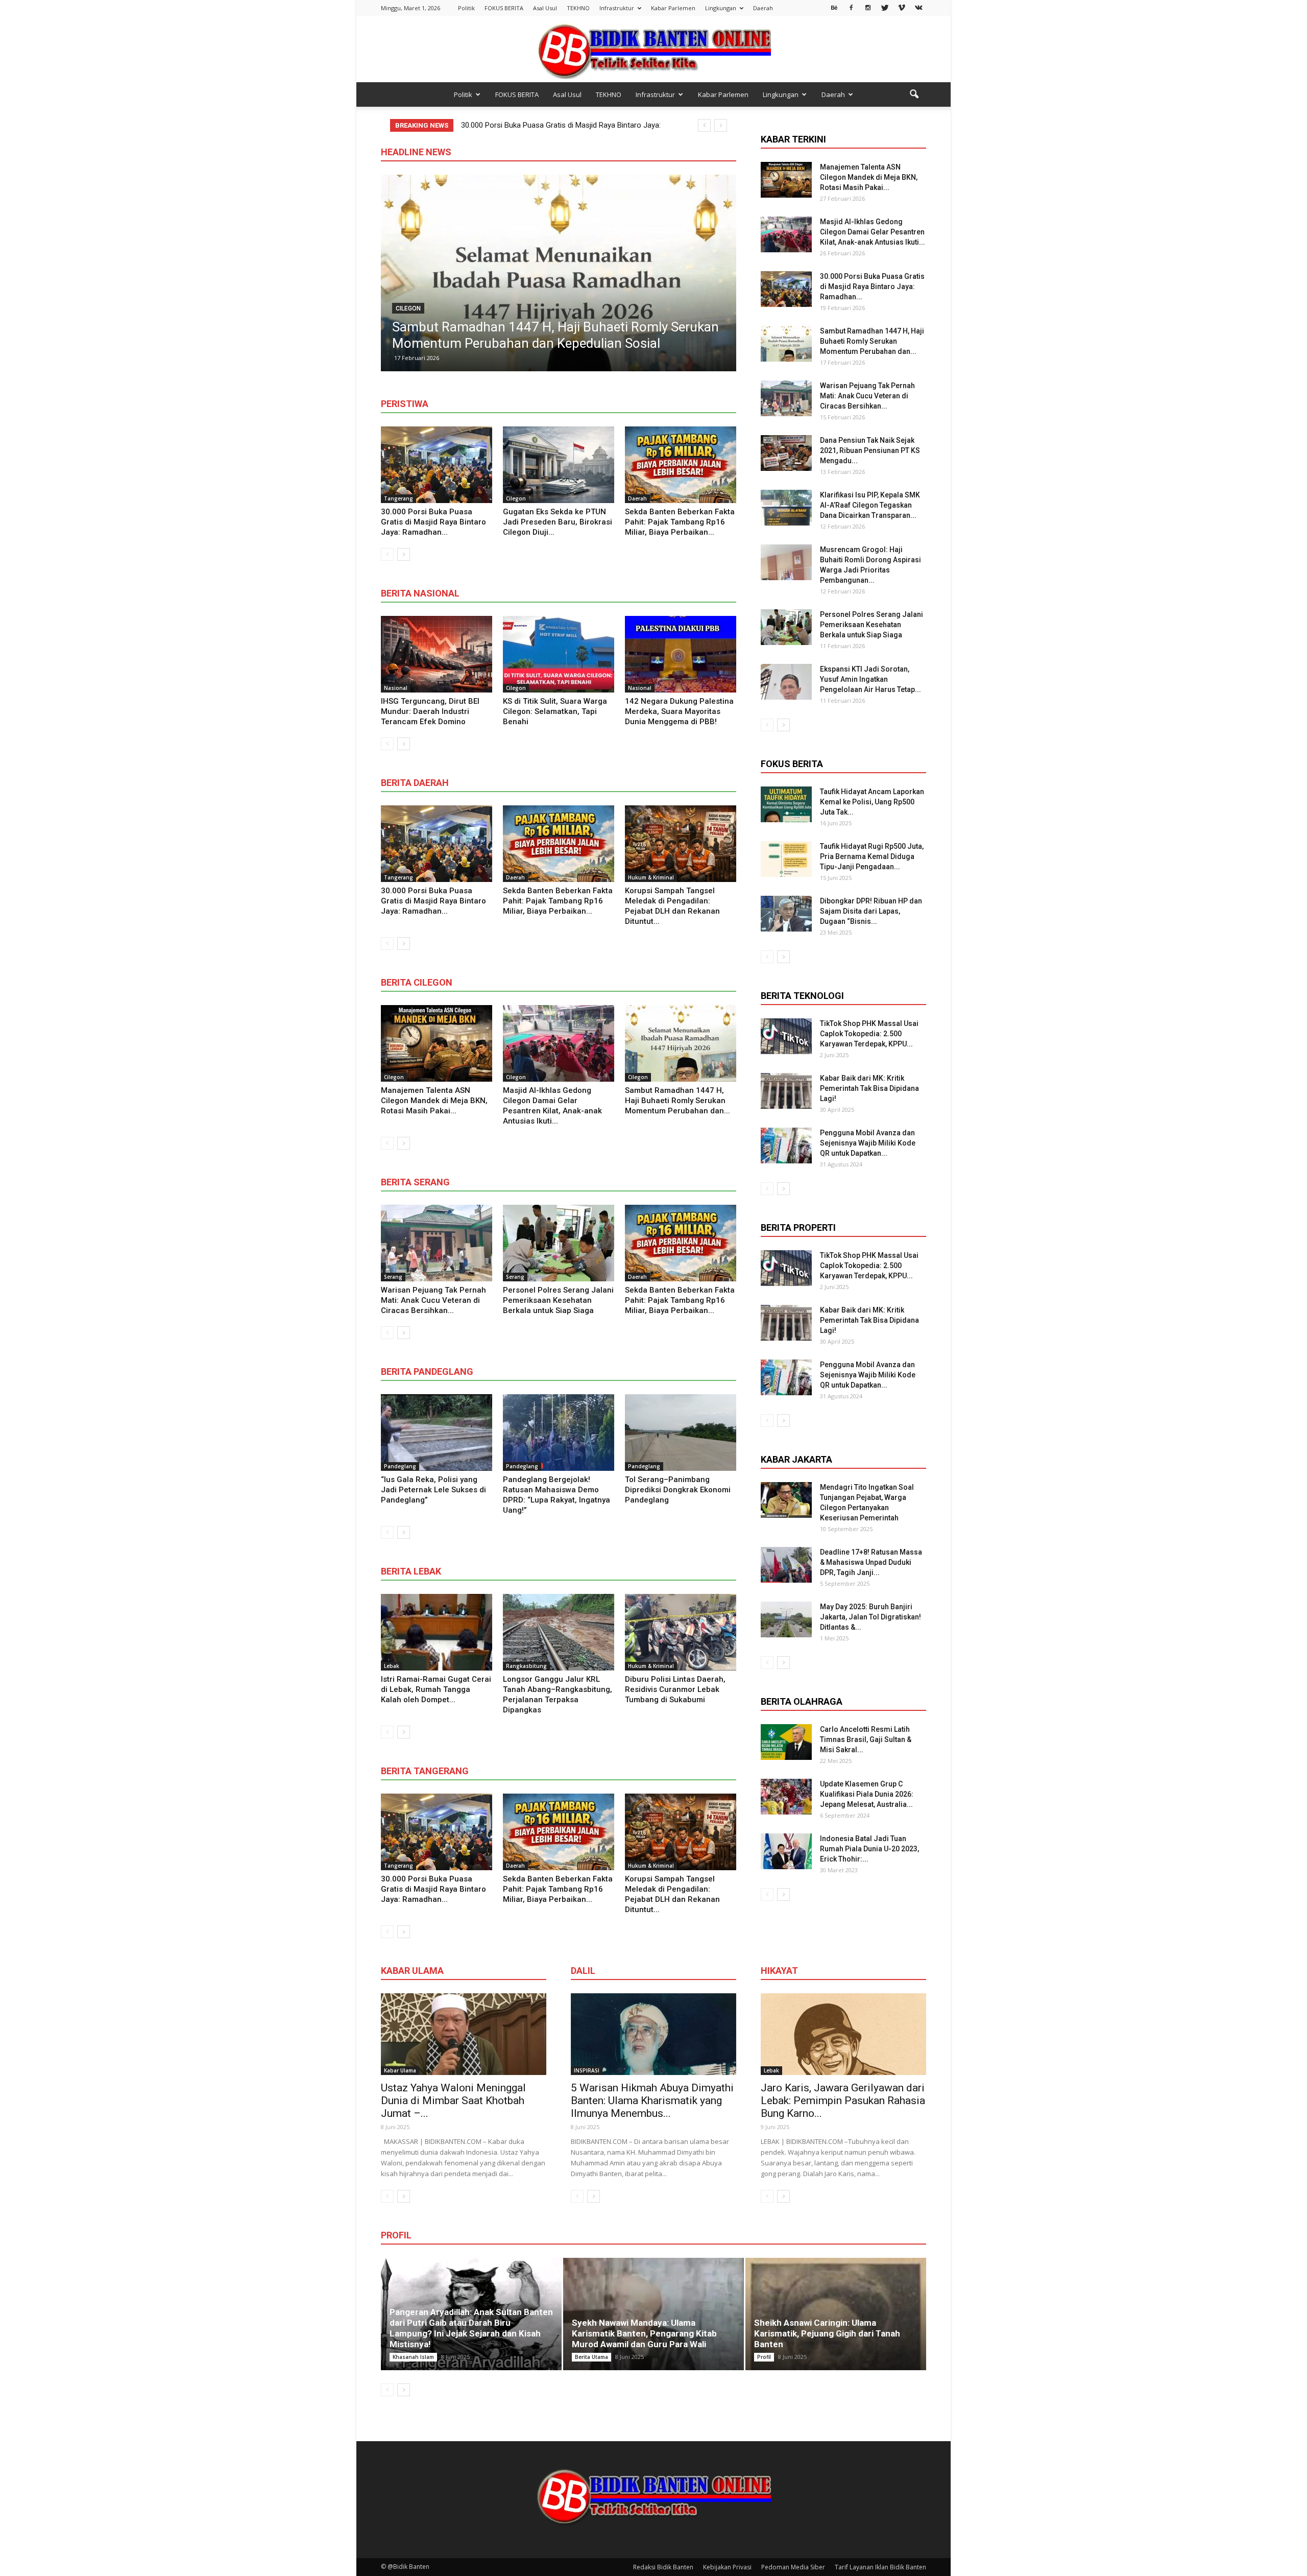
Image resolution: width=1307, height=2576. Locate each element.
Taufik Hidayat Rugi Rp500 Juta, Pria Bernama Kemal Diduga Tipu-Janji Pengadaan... (872, 856)
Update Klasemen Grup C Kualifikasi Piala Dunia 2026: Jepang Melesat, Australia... (867, 1794)
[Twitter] (885, 7)
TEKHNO (578, 8)
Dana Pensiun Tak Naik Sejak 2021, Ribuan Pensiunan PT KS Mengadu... (870, 450)
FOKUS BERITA (504, 8)
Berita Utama (591, 2357)
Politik (466, 8)
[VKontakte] (918, 7)
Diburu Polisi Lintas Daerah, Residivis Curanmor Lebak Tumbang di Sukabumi (675, 1689)
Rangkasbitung (526, 1666)
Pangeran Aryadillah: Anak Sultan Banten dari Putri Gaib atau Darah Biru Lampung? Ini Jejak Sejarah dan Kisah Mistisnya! (471, 2328)
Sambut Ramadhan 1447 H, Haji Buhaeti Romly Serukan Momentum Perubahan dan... (677, 1101)
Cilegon (516, 498)
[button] (914, 94)
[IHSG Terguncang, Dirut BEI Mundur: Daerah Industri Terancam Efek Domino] (437, 654)
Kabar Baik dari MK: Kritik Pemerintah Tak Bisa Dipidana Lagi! (869, 1088)
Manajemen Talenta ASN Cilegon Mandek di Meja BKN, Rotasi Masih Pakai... (434, 1101)
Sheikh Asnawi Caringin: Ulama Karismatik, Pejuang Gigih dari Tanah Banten (827, 2333)
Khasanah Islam (413, 2357)
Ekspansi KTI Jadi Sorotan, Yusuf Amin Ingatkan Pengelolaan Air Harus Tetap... (870, 679)
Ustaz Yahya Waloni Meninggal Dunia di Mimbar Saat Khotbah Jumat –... (453, 2101)
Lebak (392, 1666)
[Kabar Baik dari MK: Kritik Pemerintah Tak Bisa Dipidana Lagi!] (786, 1091)
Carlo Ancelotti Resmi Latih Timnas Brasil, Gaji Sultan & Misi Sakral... (866, 1739)
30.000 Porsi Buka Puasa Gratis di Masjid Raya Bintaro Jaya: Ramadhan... (433, 522)
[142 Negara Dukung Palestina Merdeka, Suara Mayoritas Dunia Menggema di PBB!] (681, 654)
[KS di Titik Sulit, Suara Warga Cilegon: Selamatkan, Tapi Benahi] (559, 654)
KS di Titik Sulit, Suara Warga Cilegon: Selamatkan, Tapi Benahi (555, 711)
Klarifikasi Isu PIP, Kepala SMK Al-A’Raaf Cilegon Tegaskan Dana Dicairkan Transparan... (870, 505)
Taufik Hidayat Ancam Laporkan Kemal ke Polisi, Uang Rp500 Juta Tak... (872, 802)
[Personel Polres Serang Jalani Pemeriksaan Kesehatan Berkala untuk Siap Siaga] (559, 1243)
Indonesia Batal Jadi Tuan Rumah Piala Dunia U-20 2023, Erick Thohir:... (869, 1849)
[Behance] (834, 7)
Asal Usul (545, 8)
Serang (547, 308)
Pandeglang (400, 1466)
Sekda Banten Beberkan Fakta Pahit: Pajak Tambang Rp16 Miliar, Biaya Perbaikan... (680, 522)
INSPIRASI (587, 2070)
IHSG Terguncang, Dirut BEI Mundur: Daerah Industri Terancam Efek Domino (430, 711)
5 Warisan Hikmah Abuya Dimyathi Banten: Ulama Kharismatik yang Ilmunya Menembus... (652, 2101)
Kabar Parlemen (673, 8)
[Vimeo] (902, 7)
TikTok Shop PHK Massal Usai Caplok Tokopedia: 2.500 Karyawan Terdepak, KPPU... (869, 1034)
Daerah (763, 8)
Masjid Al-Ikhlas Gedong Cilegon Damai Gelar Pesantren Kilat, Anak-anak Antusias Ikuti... (873, 232)
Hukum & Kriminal (651, 877)
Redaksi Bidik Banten (663, 2567)
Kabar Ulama (400, 2070)
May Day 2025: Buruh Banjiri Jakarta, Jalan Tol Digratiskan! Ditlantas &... (870, 1617)
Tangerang (398, 498)
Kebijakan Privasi (727, 2567)
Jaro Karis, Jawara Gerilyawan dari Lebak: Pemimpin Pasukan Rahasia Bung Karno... (843, 2101)
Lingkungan (721, 8)
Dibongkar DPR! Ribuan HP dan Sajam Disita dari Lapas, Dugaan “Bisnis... (871, 911)
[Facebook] (851, 7)
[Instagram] (868, 7)
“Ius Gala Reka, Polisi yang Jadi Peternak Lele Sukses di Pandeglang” (433, 1490)
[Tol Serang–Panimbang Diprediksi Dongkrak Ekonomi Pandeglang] (681, 1433)
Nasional (396, 688)
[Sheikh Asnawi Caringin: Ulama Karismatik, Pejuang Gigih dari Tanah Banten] (836, 2314)
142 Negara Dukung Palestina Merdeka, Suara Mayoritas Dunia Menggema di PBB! (679, 711)
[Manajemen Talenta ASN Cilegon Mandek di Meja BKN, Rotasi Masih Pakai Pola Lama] (437, 1043)
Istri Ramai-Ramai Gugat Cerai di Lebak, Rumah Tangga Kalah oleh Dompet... (436, 1689)
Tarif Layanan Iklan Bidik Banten (880, 2567)
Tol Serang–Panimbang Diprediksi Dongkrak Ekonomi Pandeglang (678, 1490)
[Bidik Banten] (653, 50)
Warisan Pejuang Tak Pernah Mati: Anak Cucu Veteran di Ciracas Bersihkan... (433, 1300)
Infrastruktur (617, 8)
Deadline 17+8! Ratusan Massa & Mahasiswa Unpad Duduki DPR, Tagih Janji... (871, 1562)
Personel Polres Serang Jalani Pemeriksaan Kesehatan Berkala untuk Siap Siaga (558, 1300)
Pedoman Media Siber (793, 2567)
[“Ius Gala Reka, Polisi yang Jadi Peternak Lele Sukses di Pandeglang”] (437, 1433)
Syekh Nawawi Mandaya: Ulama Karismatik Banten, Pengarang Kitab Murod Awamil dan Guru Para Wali (644, 2333)
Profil (764, 2357)
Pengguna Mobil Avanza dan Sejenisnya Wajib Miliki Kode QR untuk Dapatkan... (868, 1143)
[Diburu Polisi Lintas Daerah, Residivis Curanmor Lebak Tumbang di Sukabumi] (681, 1632)
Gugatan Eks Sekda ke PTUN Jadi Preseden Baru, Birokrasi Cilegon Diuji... (558, 522)
